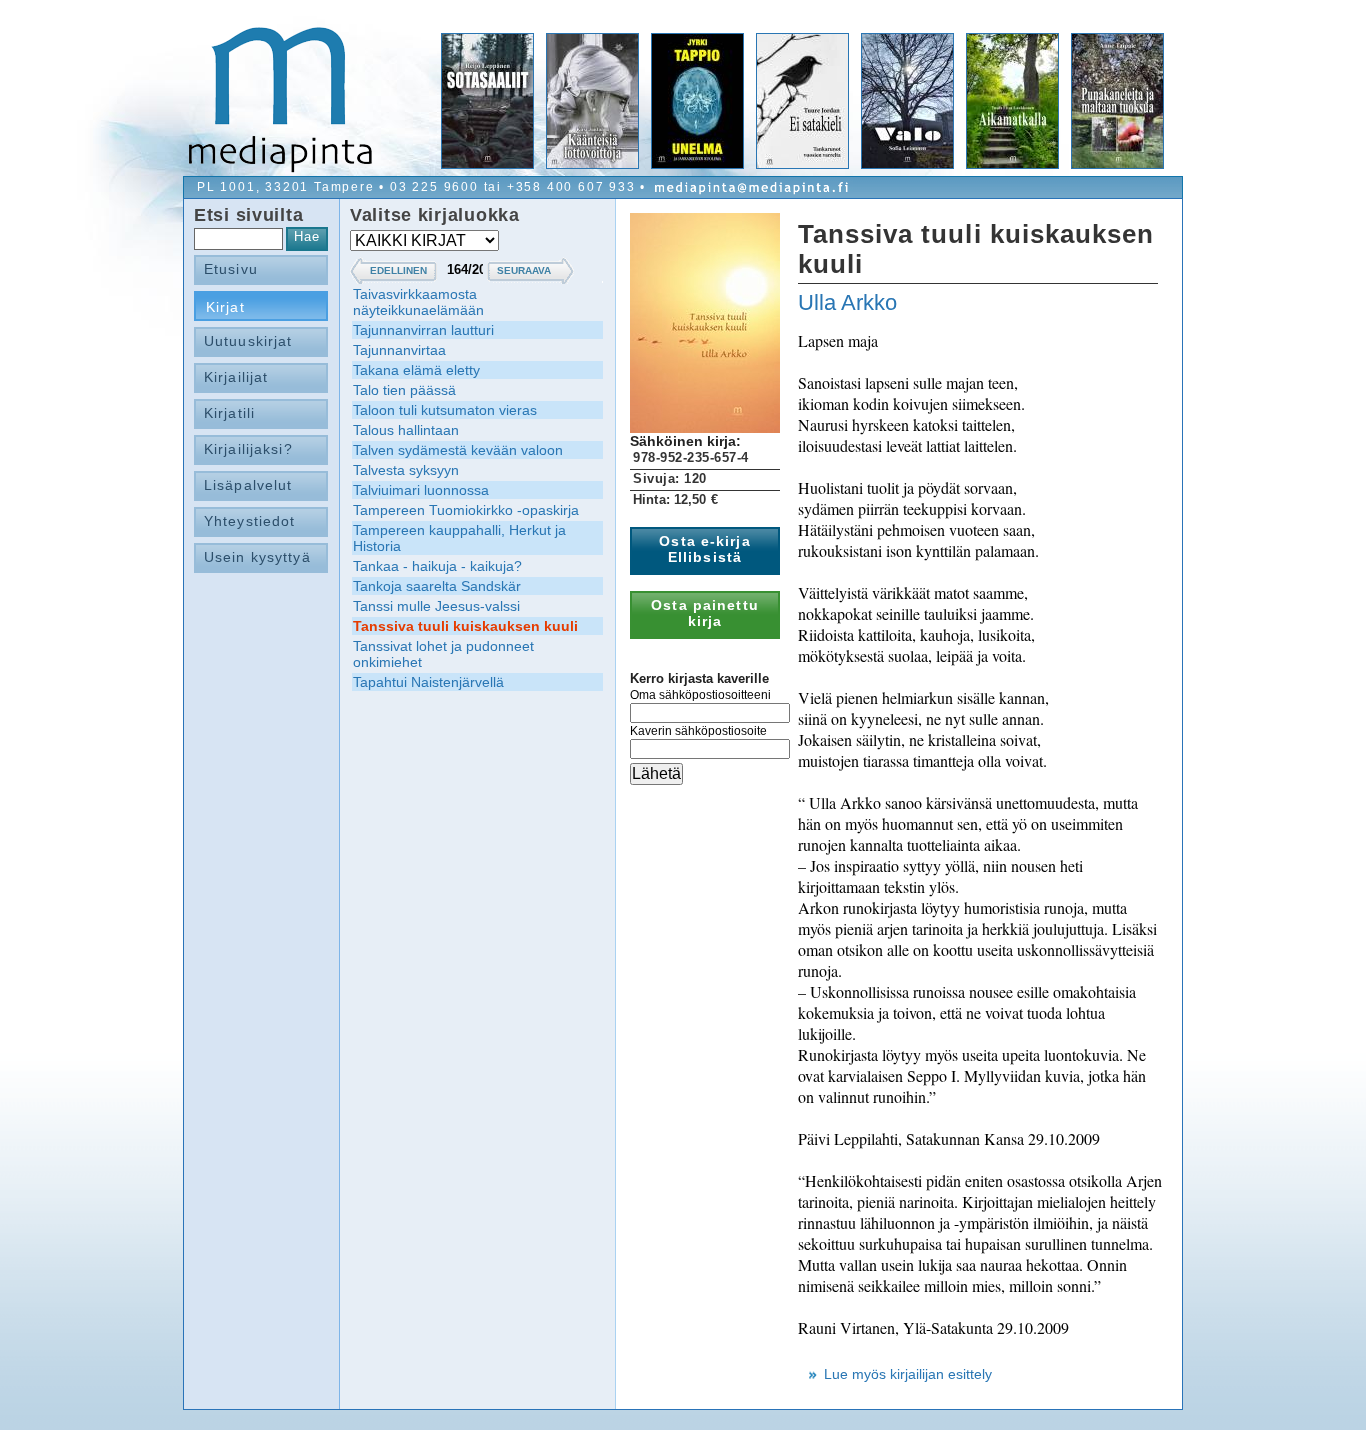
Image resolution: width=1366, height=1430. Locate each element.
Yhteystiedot (249, 521)
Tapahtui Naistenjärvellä (428, 682)
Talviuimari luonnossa (421, 490)
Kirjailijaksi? (248, 449)
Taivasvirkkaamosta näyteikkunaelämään (418, 302)
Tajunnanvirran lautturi (423, 330)
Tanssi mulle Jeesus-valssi (436, 606)
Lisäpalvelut (248, 485)
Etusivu (231, 269)
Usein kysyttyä (257, 557)
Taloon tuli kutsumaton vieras (445, 410)
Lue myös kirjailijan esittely (908, 1374)
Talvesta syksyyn (406, 470)
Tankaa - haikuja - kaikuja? (437, 566)
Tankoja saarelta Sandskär (437, 586)
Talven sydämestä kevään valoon (458, 450)
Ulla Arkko (847, 302)
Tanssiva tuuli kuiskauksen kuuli (465, 626)
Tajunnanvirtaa (399, 350)
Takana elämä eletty (416, 370)
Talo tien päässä (404, 390)
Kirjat (225, 307)
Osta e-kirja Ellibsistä (704, 549)
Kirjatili (229, 413)
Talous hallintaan (406, 430)
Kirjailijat (236, 377)
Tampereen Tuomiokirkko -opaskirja (466, 510)
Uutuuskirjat (248, 341)
